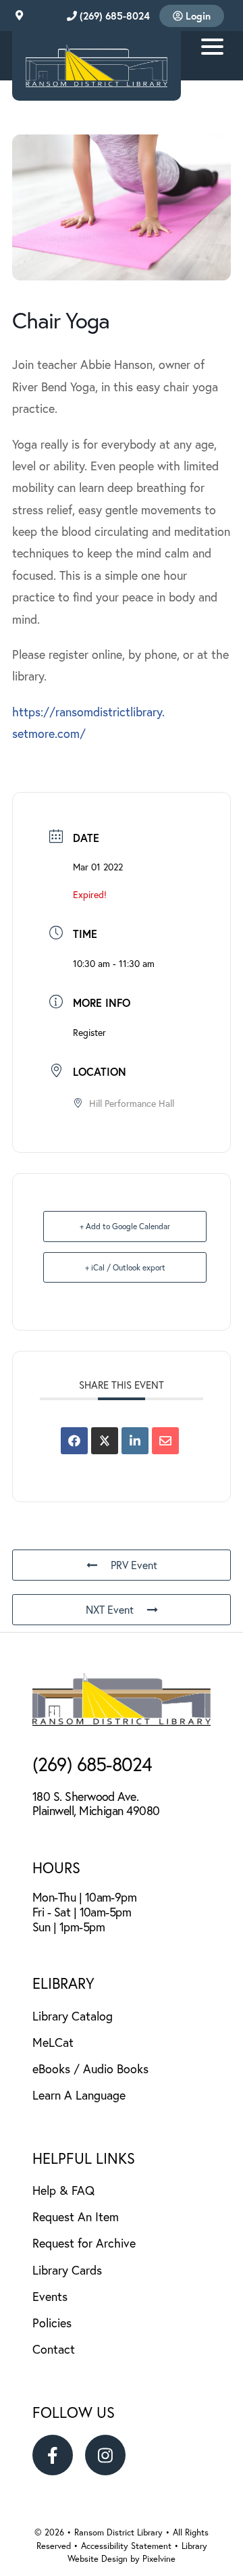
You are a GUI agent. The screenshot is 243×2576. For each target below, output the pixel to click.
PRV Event (134, 1565)
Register (89, 1032)
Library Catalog (73, 2016)
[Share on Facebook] (74, 1441)
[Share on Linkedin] (135, 1441)
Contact (54, 2349)
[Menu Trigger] (212, 46)
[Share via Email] (165, 1441)
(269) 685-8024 (113, 16)
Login (197, 16)
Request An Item (76, 2216)
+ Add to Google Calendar (125, 1226)
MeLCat (53, 2042)
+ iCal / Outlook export (125, 1267)
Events (50, 2296)
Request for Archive (84, 2243)
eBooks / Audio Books (90, 2069)
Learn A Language (79, 2095)
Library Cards (67, 2270)
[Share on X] (105, 1441)
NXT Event (110, 1609)
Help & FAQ (63, 2190)
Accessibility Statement (128, 2546)
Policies (52, 2323)
